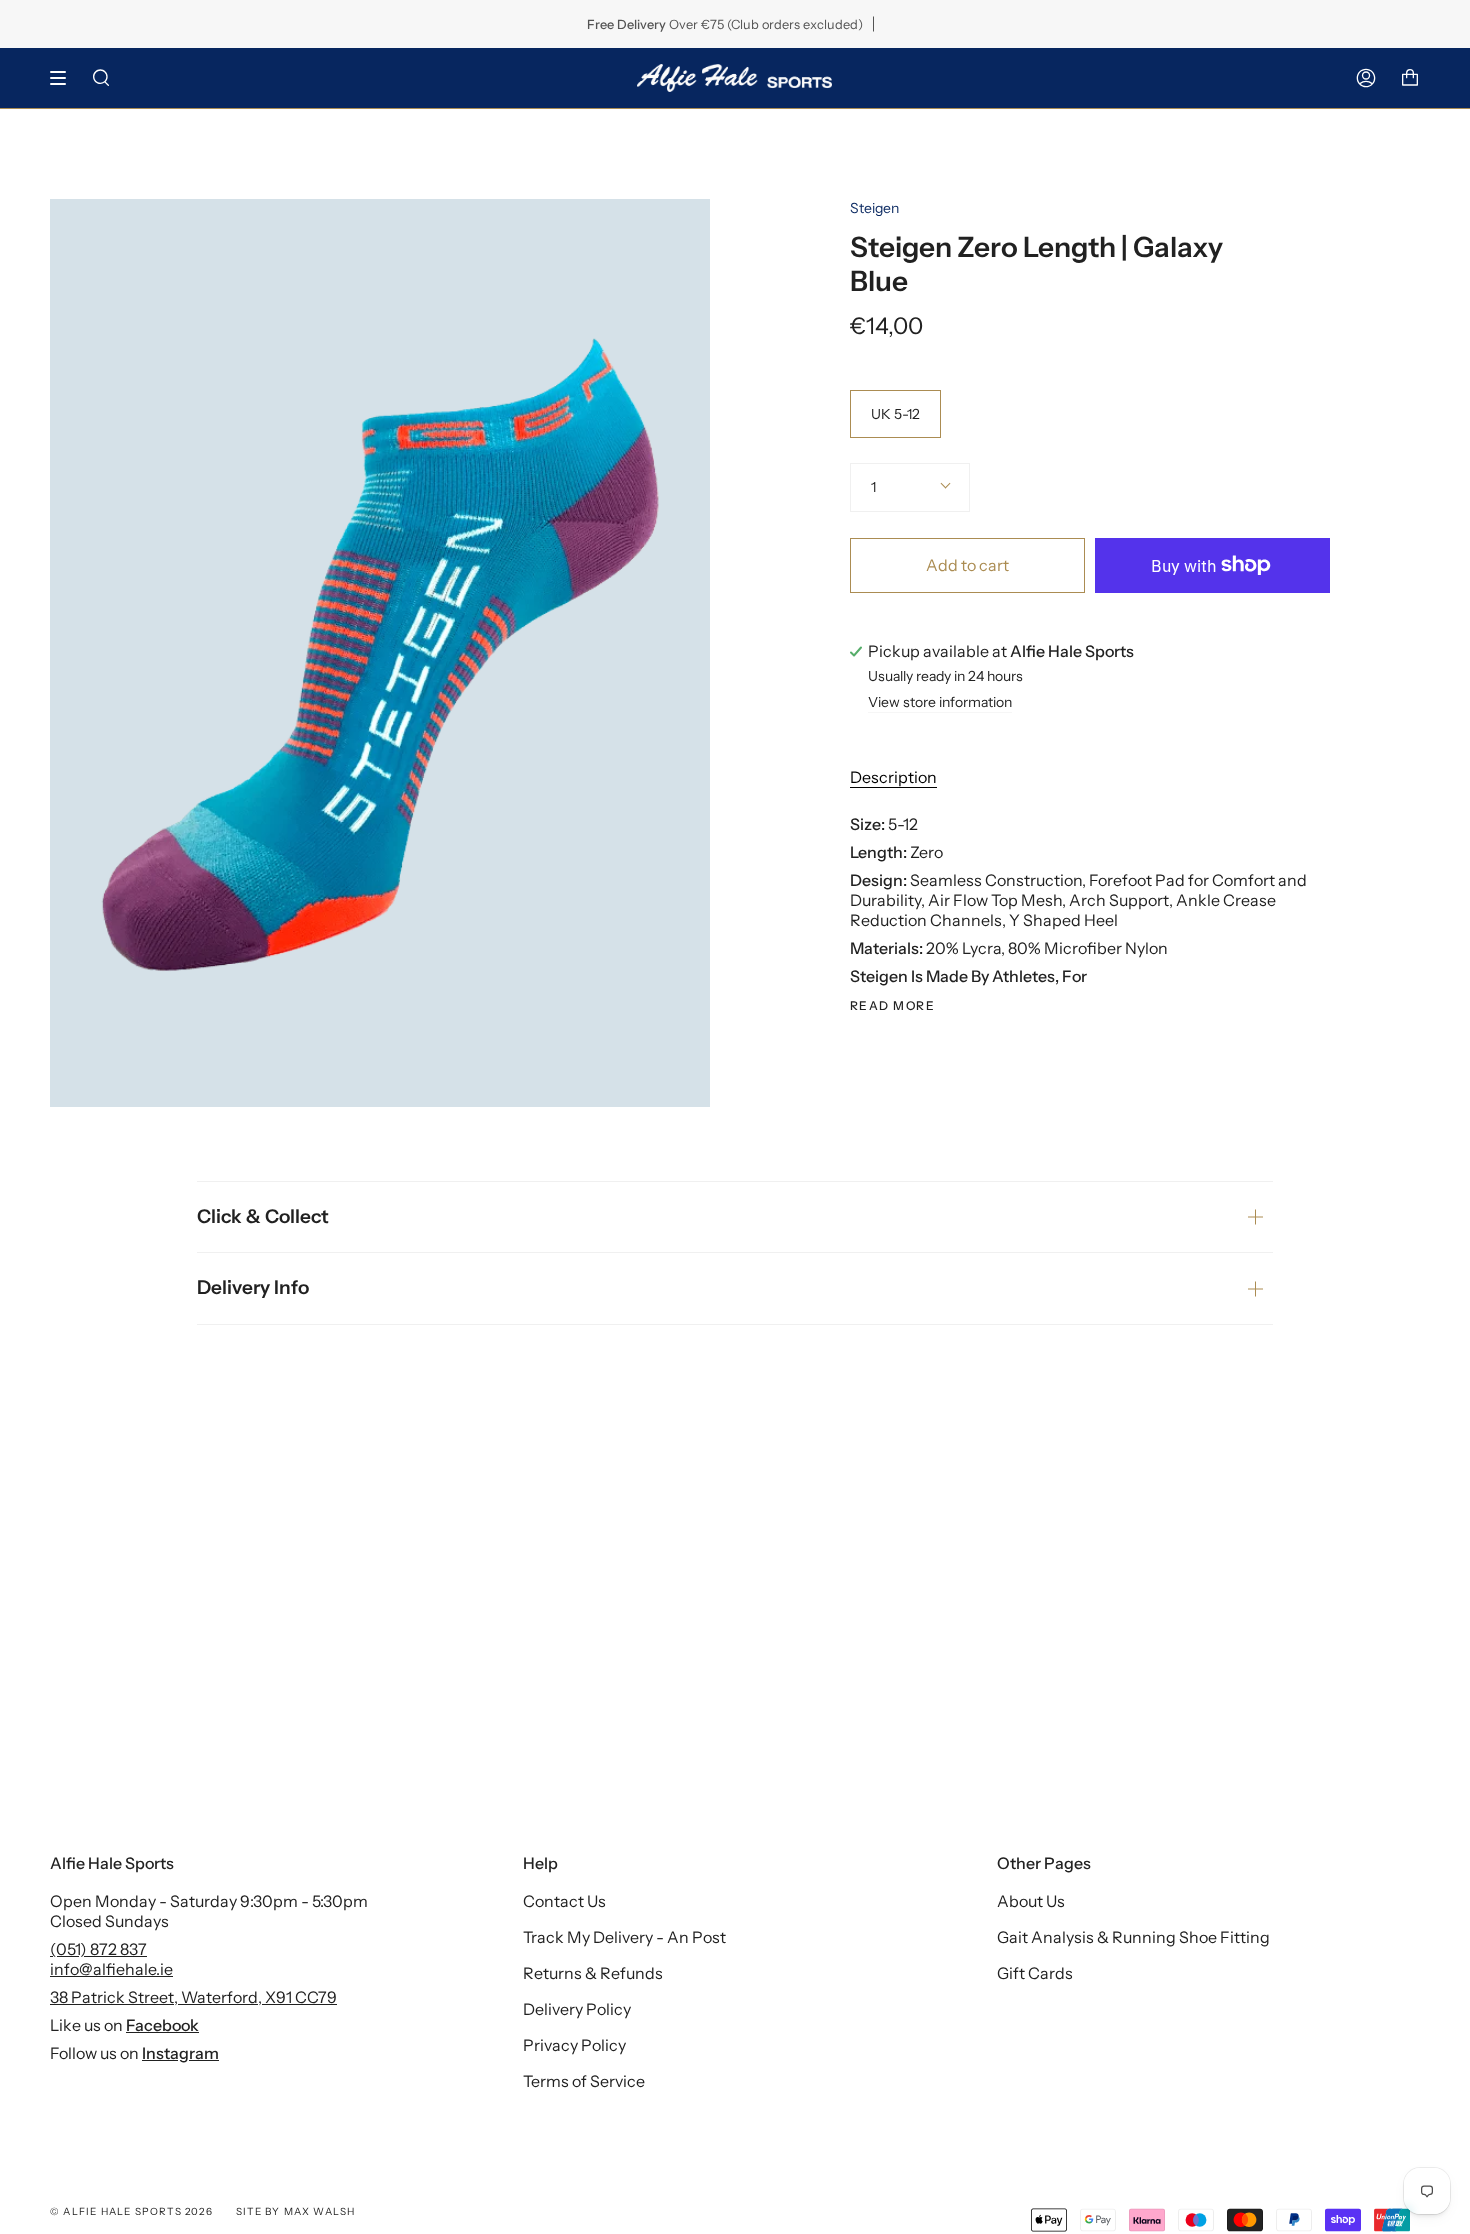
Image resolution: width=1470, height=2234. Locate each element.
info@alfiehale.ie (111, 1969)
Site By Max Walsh (295, 2211)
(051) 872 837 (98, 1949)
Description (893, 777)
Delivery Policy (577, 2009)
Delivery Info (253, 1287)
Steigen (874, 208)
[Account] (1366, 78)
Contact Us (564, 1901)
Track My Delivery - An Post (624, 1937)
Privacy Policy (574, 2045)
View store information (940, 703)
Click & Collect (263, 1216)
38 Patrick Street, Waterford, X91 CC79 (193, 1997)
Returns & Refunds (593, 1973)
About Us (1031, 1901)
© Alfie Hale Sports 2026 (131, 2211)
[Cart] (1410, 78)
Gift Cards (1035, 1973)
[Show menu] (65, 78)
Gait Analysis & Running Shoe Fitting (1133, 1937)
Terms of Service (584, 2081)
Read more (892, 1006)
